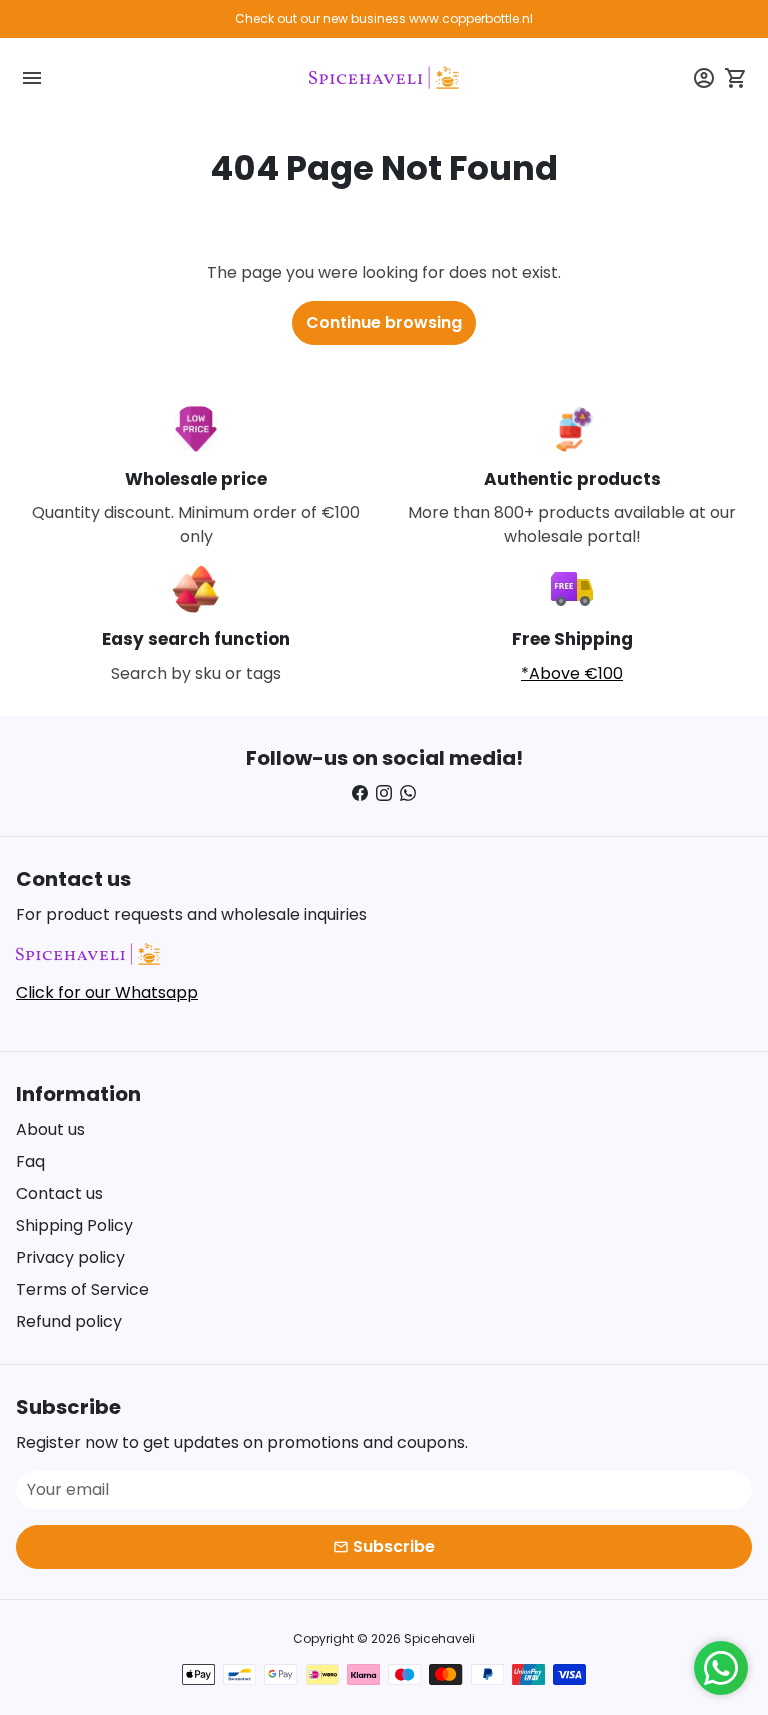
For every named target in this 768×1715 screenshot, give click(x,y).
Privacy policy (70, 1257)
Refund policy (69, 1321)
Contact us (59, 1193)
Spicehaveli (439, 1638)
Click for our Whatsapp (107, 992)
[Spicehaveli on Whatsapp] (408, 793)
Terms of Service (82, 1289)
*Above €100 (572, 673)
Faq (30, 1161)
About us (50, 1129)
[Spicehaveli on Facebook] (360, 793)
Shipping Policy (74, 1225)
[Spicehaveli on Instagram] (384, 793)
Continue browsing (384, 322)
